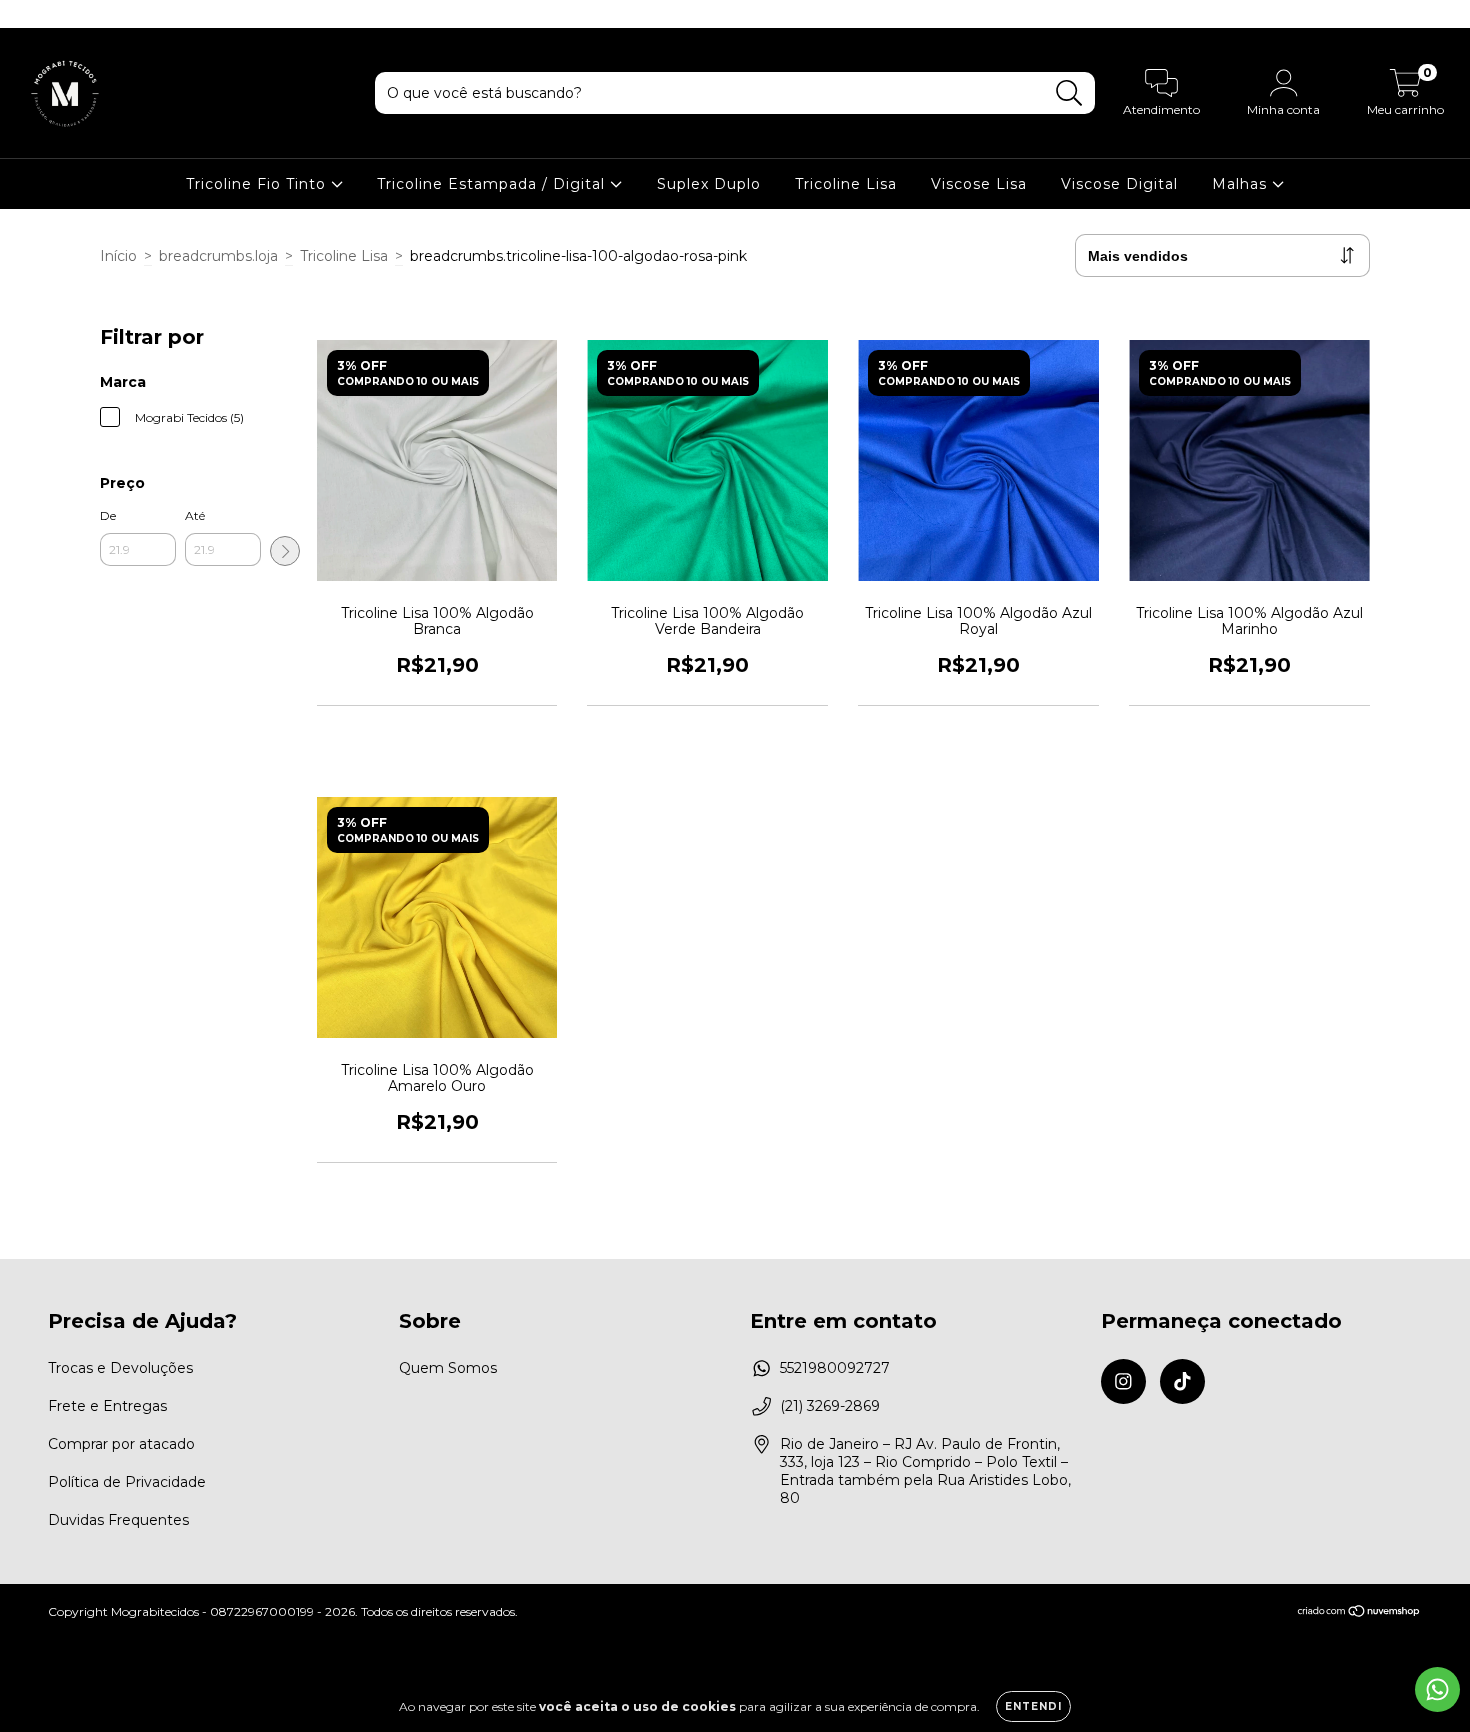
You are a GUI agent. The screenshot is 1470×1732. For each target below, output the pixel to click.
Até (195, 515)
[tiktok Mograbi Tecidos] (58, 14)
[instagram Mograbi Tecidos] (30, 14)
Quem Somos (448, 1368)
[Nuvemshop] (1359, 1613)
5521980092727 (835, 1368)
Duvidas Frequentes (118, 1520)
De (108, 515)
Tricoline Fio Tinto (258, 184)
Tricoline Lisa (846, 184)
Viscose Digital (1119, 184)
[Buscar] (1069, 93)
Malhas (1242, 184)
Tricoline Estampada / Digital (493, 184)
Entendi (1033, 1706)
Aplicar (285, 551)
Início (118, 256)
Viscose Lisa (979, 184)
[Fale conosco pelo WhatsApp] (1437, 1689)
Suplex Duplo (709, 184)
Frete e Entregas (107, 1406)
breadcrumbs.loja (218, 256)
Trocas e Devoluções (120, 1368)
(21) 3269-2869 (830, 1406)
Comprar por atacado (121, 1444)
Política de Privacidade (127, 1482)
